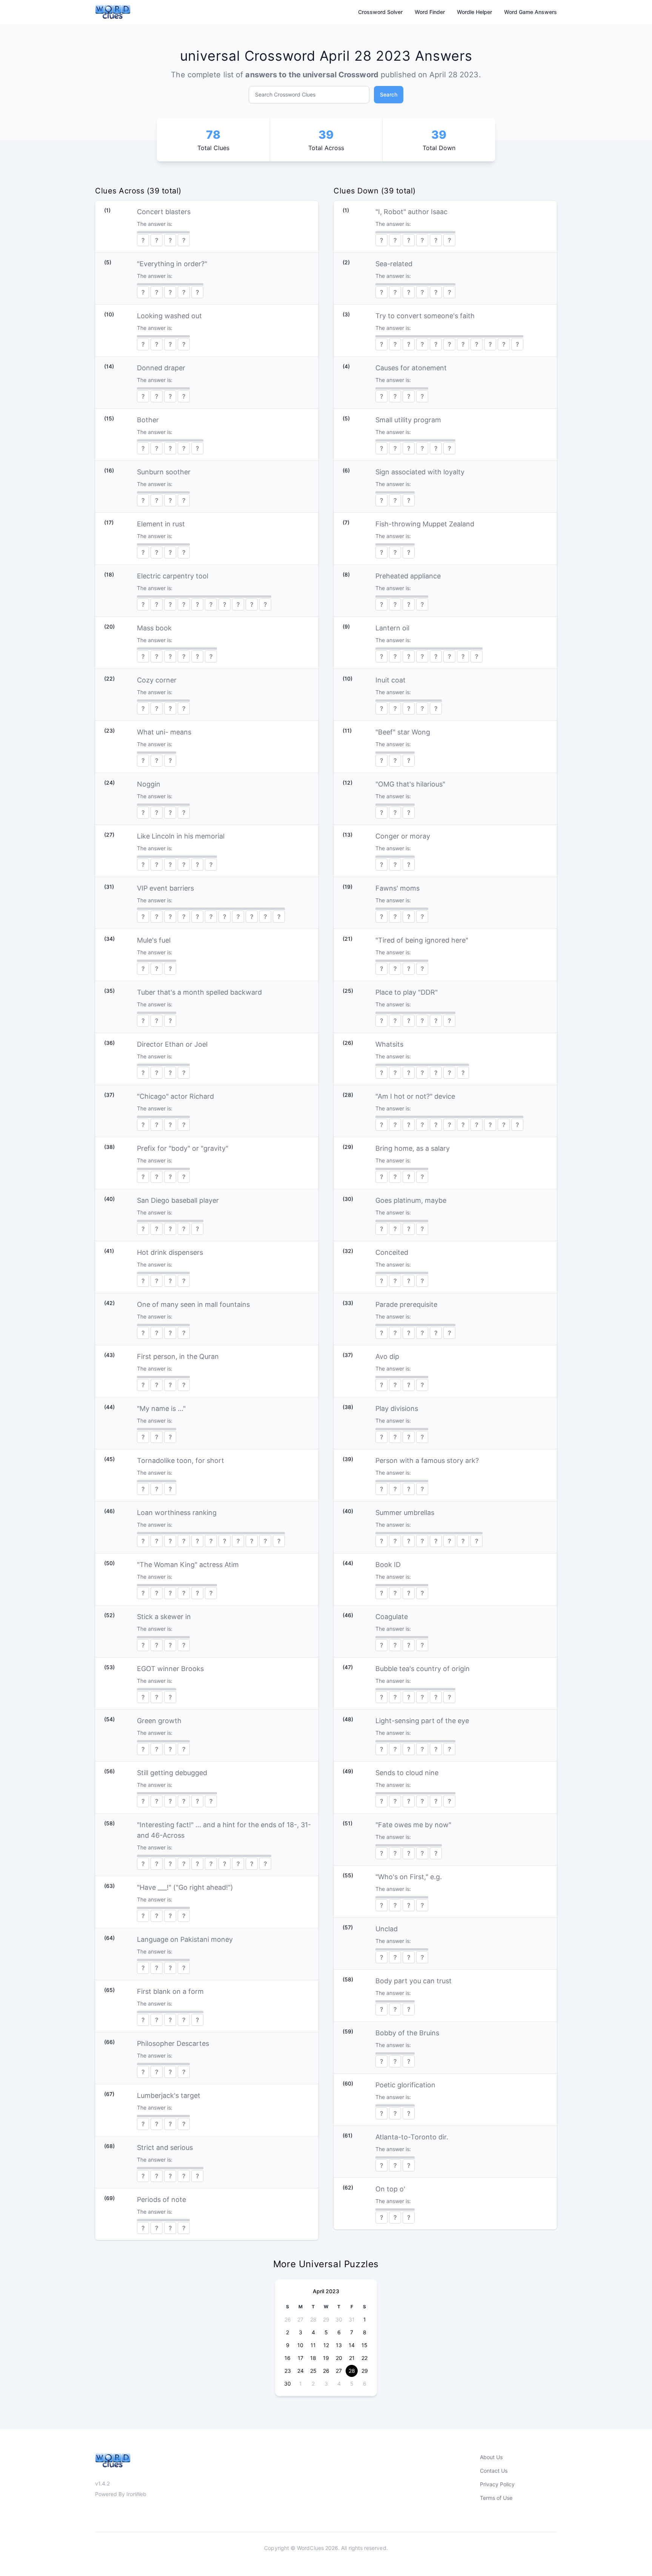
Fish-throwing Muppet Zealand (425, 524)
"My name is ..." (161, 1408)
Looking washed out (169, 316)
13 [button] (339, 2345)
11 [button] (313, 2345)
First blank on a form (170, 1991)
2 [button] (288, 2332)
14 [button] (352, 2345)
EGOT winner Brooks (170, 1669)
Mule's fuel (154, 940)
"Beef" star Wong (403, 732)
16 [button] (288, 2358)
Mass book (154, 628)
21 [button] (352, 2358)
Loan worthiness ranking (177, 1513)
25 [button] (313, 2371)
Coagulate (392, 1617)
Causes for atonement (411, 368)
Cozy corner (157, 680)
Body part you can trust (414, 1981)
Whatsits (389, 1044)
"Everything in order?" (172, 264)
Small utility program (408, 420)
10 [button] (300, 2345)
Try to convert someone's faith (425, 316)
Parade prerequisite (406, 1304)
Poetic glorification (405, 2085)
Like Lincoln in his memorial (181, 836)
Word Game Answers (531, 12)
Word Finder (430, 12)
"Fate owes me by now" (413, 1825)
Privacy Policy (497, 2484)
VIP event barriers (165, 888)
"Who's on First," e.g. (409, 1877)
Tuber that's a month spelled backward (199, 992)
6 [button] (339, 2332)
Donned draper (161, 368)
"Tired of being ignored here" (422, 940)
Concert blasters (164, 212)
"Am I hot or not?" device (415, 1096)
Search (389, 94)
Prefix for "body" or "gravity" (183, 1148)
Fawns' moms (398, 888)
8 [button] (365, 2332)
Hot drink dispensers (170, 1252)
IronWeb (136, 2494)
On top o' (390, 2189)
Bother (148, 420)
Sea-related (394, 264)
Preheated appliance (408, 576)
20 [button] (339, 2358)
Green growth (159, 1721)
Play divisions (397, 1408)
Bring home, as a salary (413, 1148)
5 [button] (326, 2332)
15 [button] (364, 2345)
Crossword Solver (380, 12)
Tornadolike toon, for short (181, 1460)
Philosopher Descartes (173, 2043)
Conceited (392, 1252)
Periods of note (161, 2200)
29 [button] (326, 2319)
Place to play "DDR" (407, 992)
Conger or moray (403, 836)
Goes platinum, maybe (411, 1200)
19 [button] (326, 2358)
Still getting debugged (172, 1773)
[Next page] (365, 2291)
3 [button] (301, 2332)
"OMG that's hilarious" (410, 784)
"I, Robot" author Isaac (411, 212)
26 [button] (288, 2319)
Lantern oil (392, 628)
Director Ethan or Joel (172, 1044)
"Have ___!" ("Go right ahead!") (185, 1887)
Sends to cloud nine (407, 1773)
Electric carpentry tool (173, 576)
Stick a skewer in (164, 1617)
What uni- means (164, 732)
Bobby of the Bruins (407, 2033)
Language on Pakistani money (185, 1939)
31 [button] (352, 2319)
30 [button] (339, 2319)
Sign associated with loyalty (420, 472)
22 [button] (364, 2358)
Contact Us (494, 2471)
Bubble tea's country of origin (423, 1669)
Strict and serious (165, 2147)
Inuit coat (391, 680)
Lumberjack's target (169, 2095)
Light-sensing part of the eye (422, 1721)
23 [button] (288, 2371)
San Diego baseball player (178, 1200)
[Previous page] (287, 2291)
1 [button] (365, 2319)
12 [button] (326, 2345)
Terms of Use (496, 2498)
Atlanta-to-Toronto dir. (412, 2137)
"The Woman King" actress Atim (188, 1565)
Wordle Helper (474, 12)
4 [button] (313, 2332)
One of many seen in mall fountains (193, 1304)
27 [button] (300, 2319)
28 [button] (313, 2319)
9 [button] (288, 2345)
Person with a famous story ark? (427, 1460)
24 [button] (301, 2371)
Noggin (149, 784)
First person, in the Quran (178, 1356)
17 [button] (301, 2358)
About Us (491, 2457)
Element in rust (161, 524)
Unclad (387, 1929)
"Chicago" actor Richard (175, 1096)
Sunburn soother (164, 472)
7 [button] (352, 2332)
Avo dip (387, 1356)
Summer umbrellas (405, 1513)
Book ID (388, 1565)
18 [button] (313, 2358)
